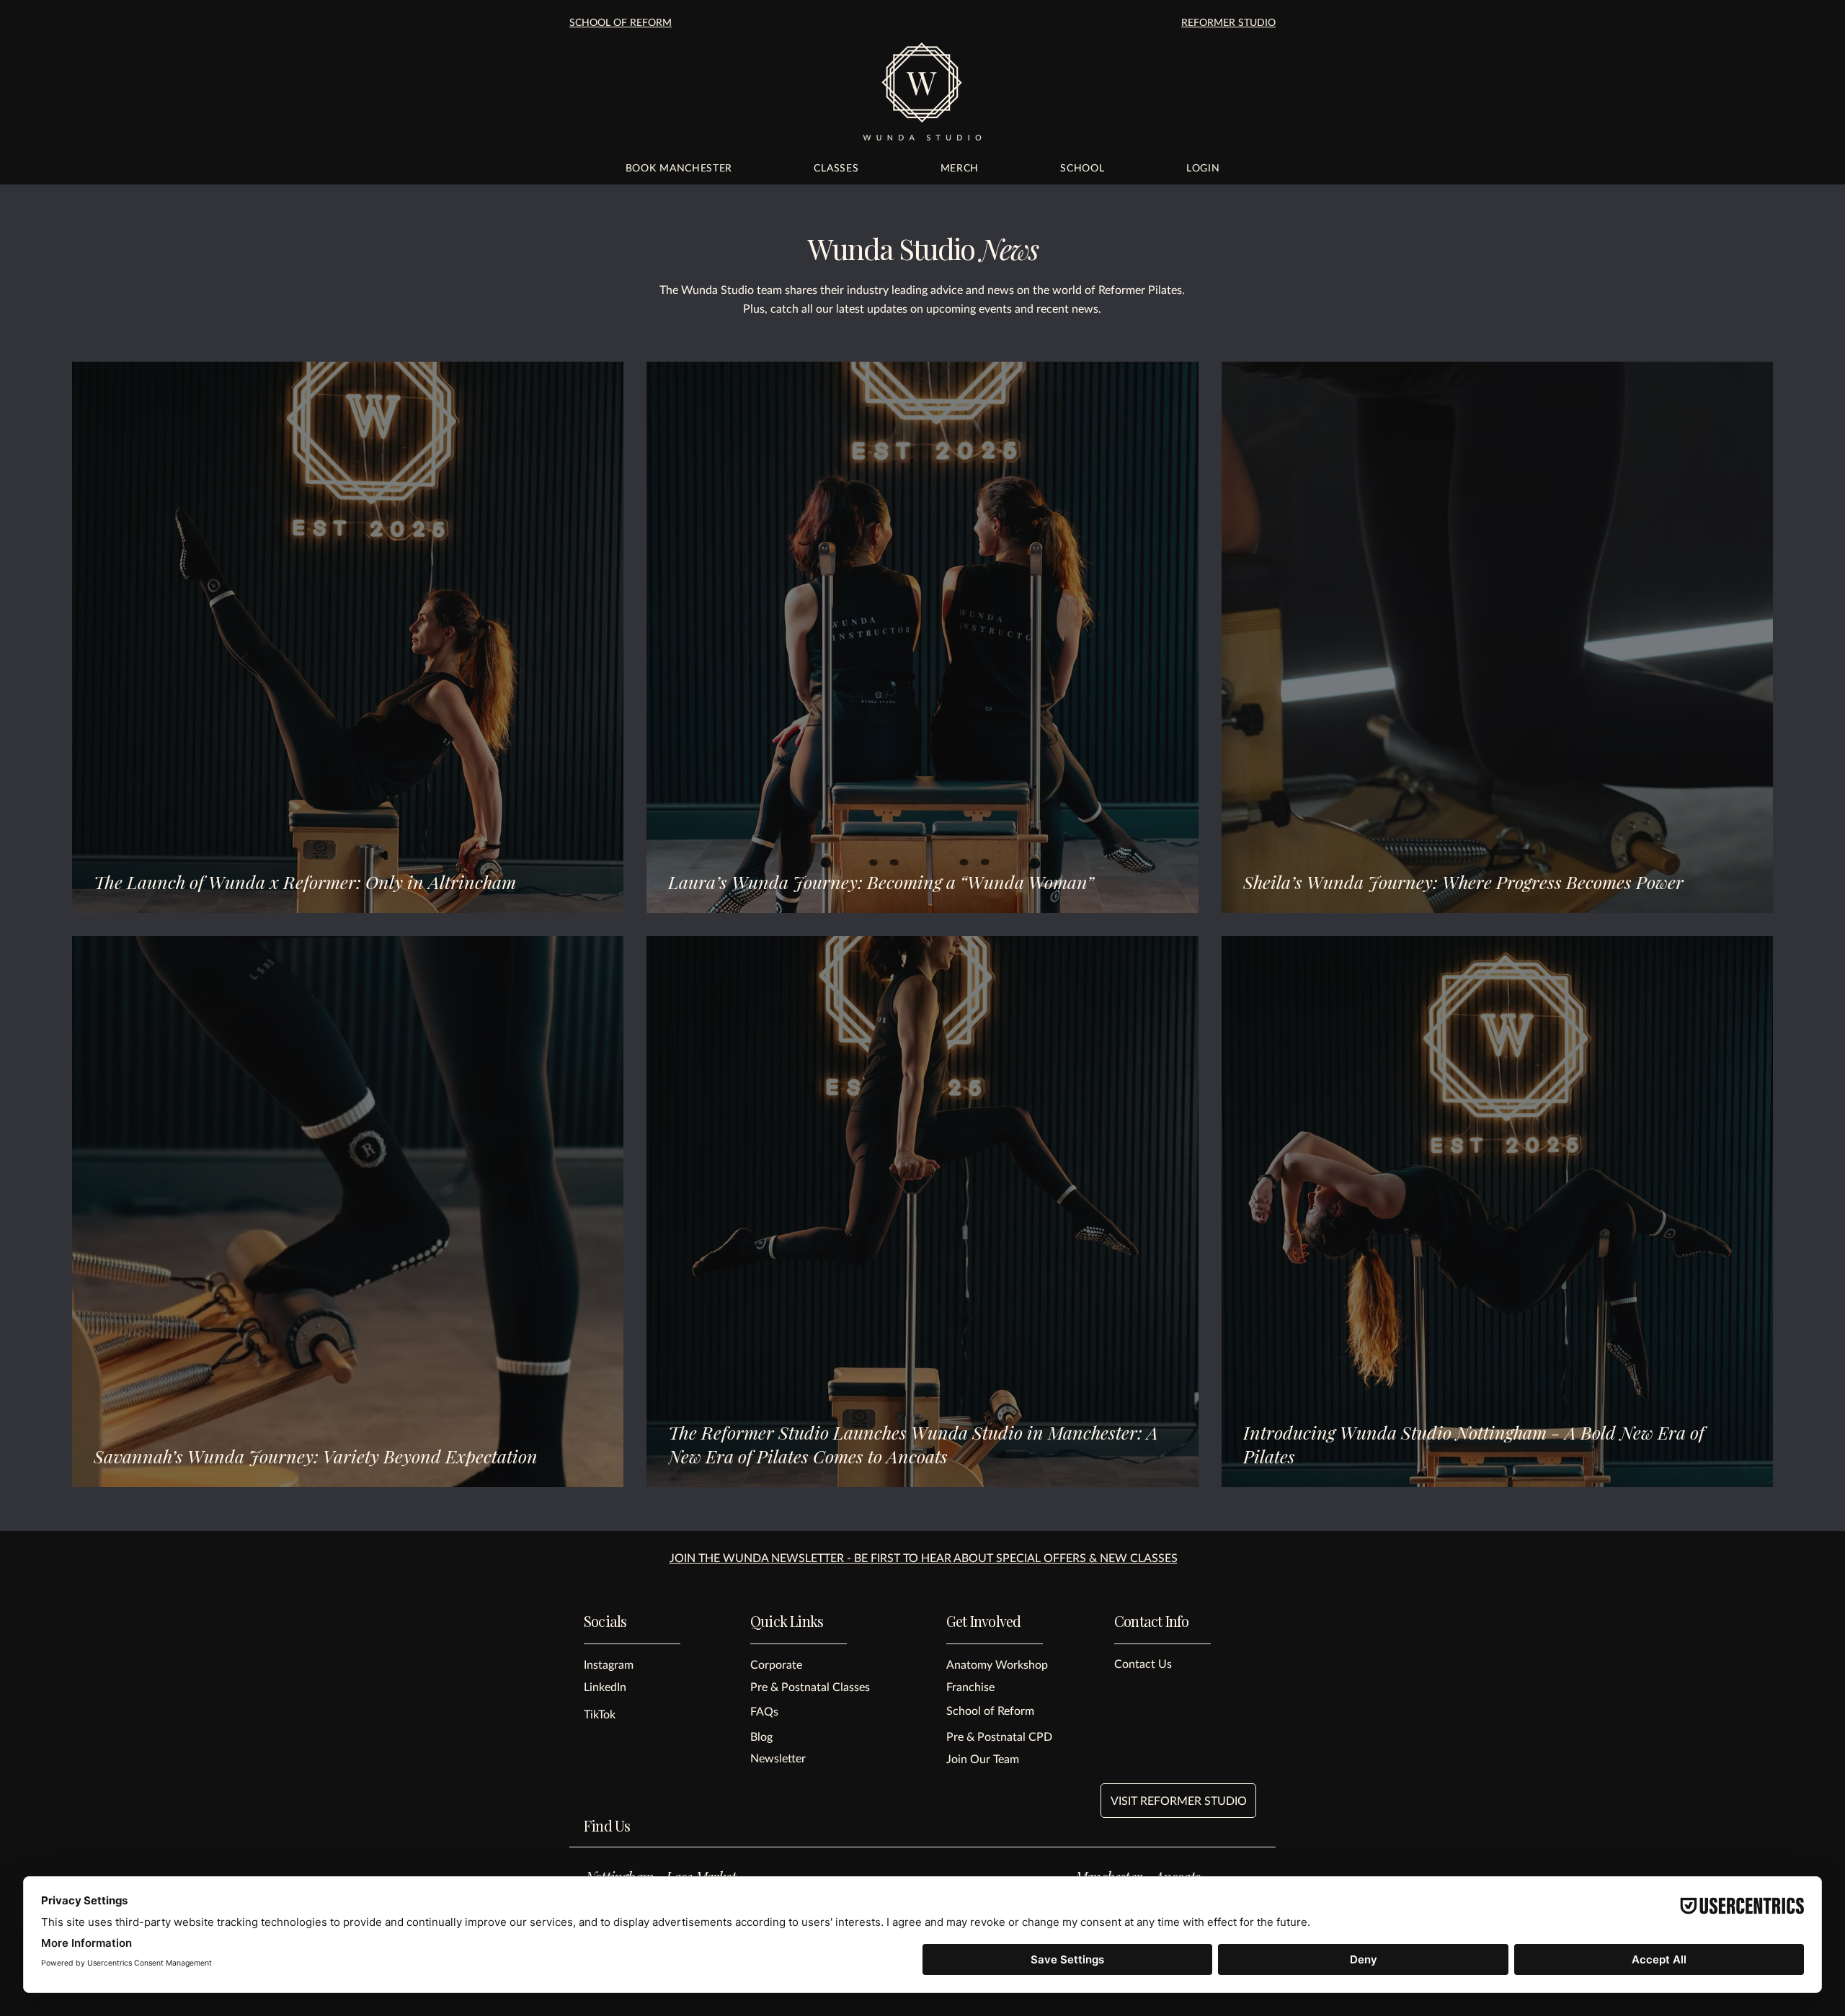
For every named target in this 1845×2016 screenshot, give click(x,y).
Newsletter (778, 1758)
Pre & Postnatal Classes (810, 1686)
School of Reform (990, 1710)
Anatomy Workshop (997, 1664)
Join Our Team (983, 1758)
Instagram (609, 1664)
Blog (761, 1736)
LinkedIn (605, 1686)
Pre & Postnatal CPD (999, 1736)
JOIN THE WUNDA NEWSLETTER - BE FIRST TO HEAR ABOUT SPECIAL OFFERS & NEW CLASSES (924, 1557)
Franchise (970, 1686)
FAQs (764, 1711)
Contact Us (1143, 1663)
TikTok (600, 1714)
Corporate (776, 1664)
